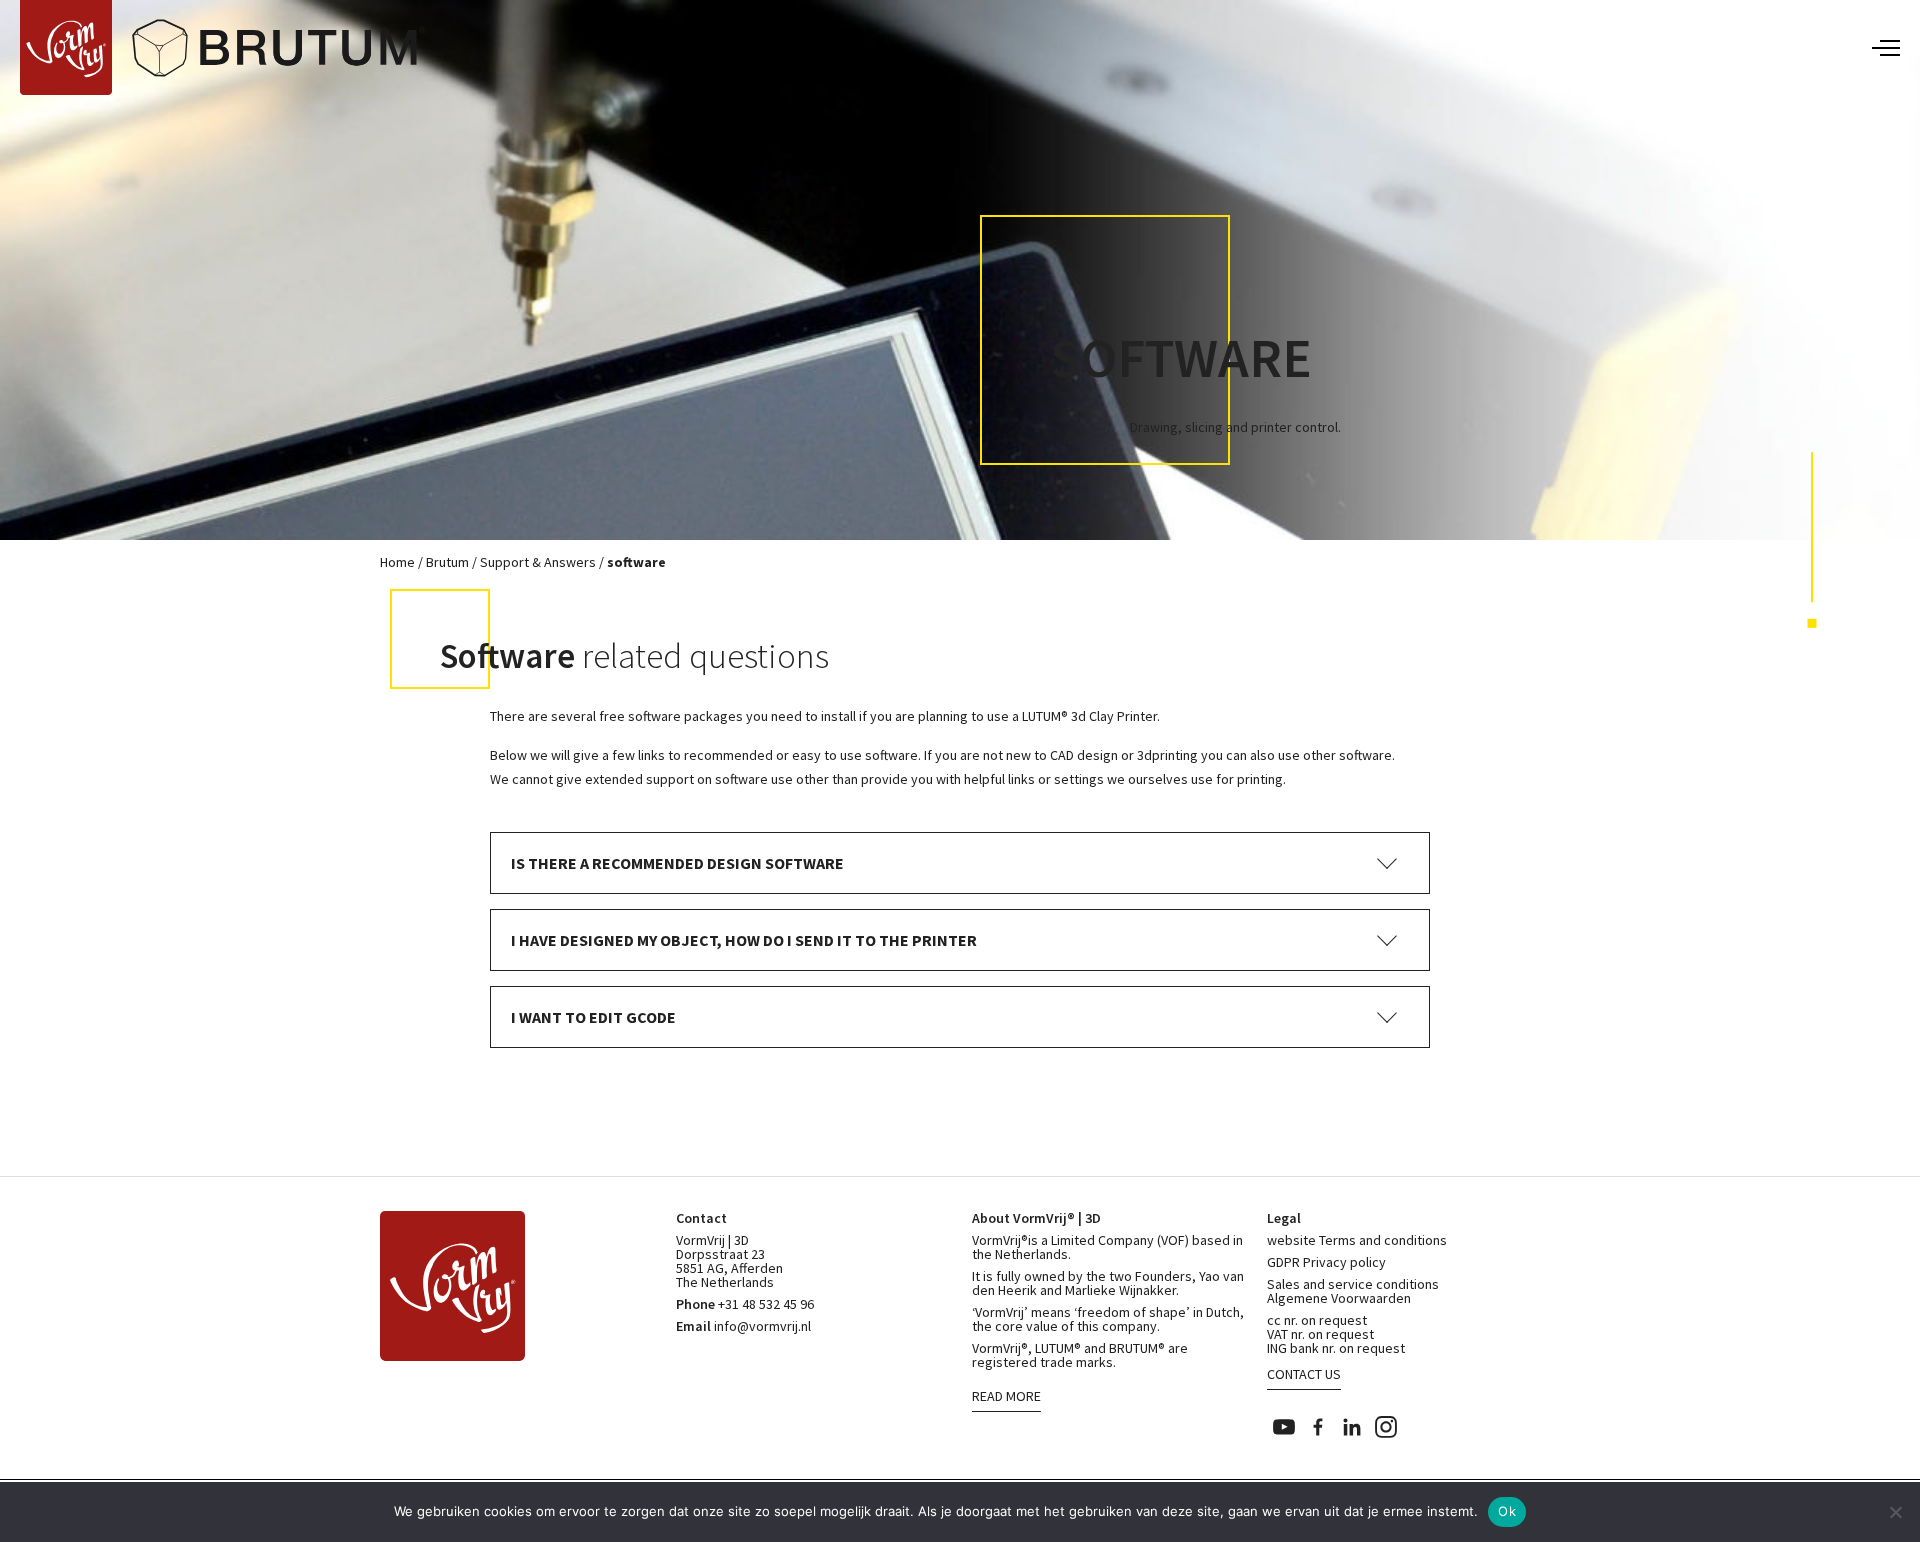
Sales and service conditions (1353, 1284)
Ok (1507, 1511)
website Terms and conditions (1357, 1240)
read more (1006, 1396)
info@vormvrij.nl (762, 1326)
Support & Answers (538, 562)
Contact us (1304, 1374)
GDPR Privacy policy (1326, 1262)
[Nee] (1895, 1512)
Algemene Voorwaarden (1339, 1298)
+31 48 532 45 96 (766, 1304)
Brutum (447, 562)
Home (397, 562)
